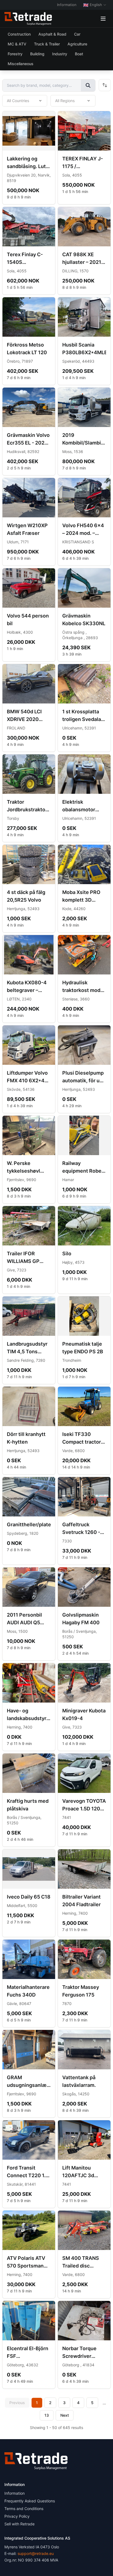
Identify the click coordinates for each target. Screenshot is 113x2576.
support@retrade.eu (36, 2553)
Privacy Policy (17, 2516)
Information (67, 5)
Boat (79, 54)
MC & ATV (17, 44)
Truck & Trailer (47, 44)
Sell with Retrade (19, 2524)
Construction (19, 34)
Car (77, 34)
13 (47, 2415)
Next (65, 2415)
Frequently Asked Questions (30, 2501)
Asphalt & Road (52, 34)
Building (37, 54)
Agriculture (77, 44)
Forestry (15, 54)
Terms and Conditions (24, 2509)
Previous (17, 2403)
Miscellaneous (21, 64)
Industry (60, 54)
